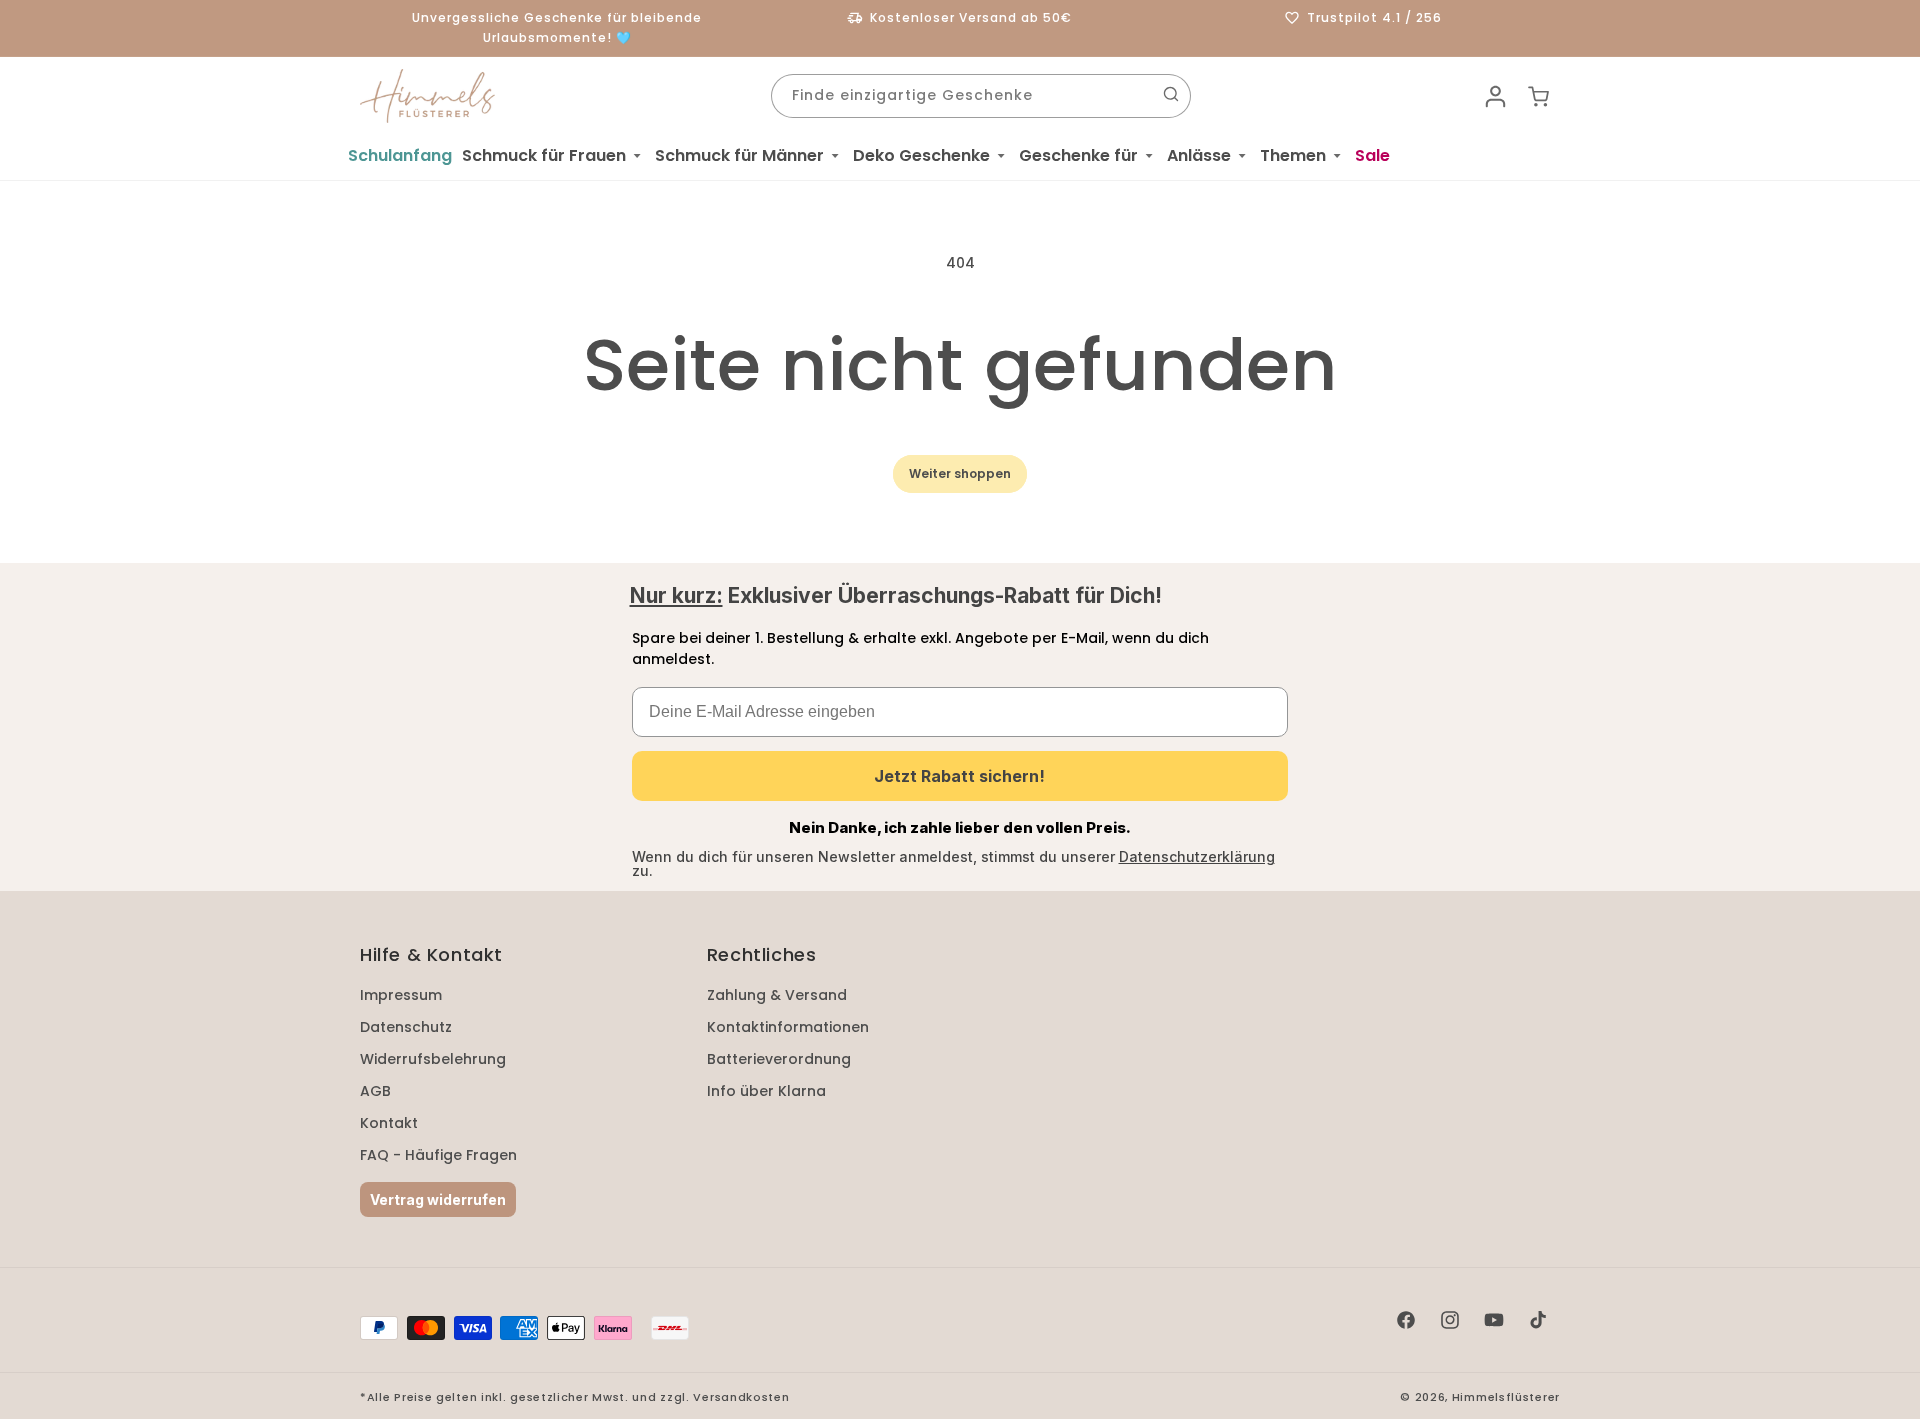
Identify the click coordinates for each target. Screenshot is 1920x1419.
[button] (553, 156)
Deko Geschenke (921, 155)
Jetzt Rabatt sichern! (959, 776)
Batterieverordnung (779, 1059)
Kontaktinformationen (788, 1027)
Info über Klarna (766, 1091)
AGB (375, 1091)
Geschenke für (1078, 155)
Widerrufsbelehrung (433, 1059)
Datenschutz (406, 1027)
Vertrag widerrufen (438, 1199)
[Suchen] (1171, 94)
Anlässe (1199, 155)
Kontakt (389, 1123)
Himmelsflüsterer (1506, 1397)
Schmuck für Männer (739, 155)
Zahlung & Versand (777, 995)
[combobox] (981, 96)
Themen (1293, 155)
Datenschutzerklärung (1197, 856)
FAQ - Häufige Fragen (438, 1155)
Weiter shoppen (960, 473)
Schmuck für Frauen (544, 155)
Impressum (401, 995)
